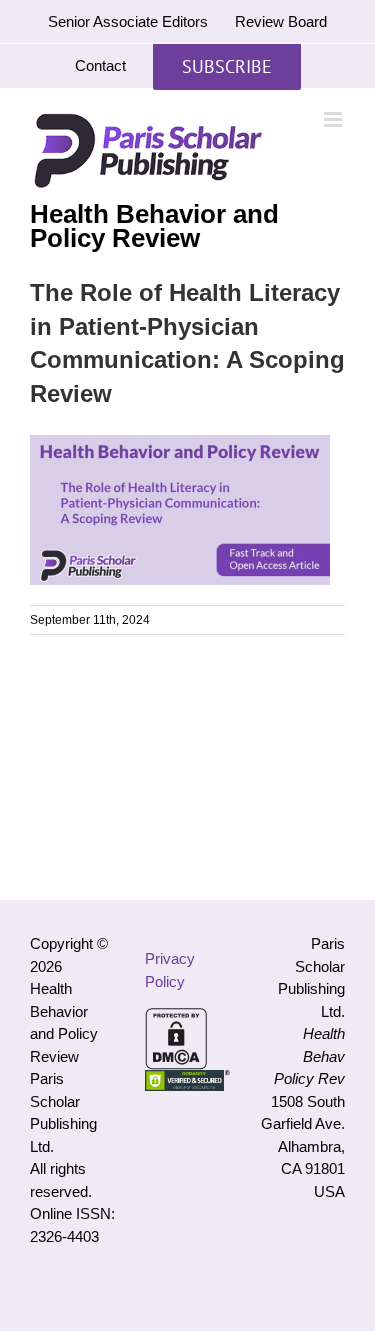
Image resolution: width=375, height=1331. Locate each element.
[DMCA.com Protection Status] (176, 1018)
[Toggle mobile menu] (334, 119)
